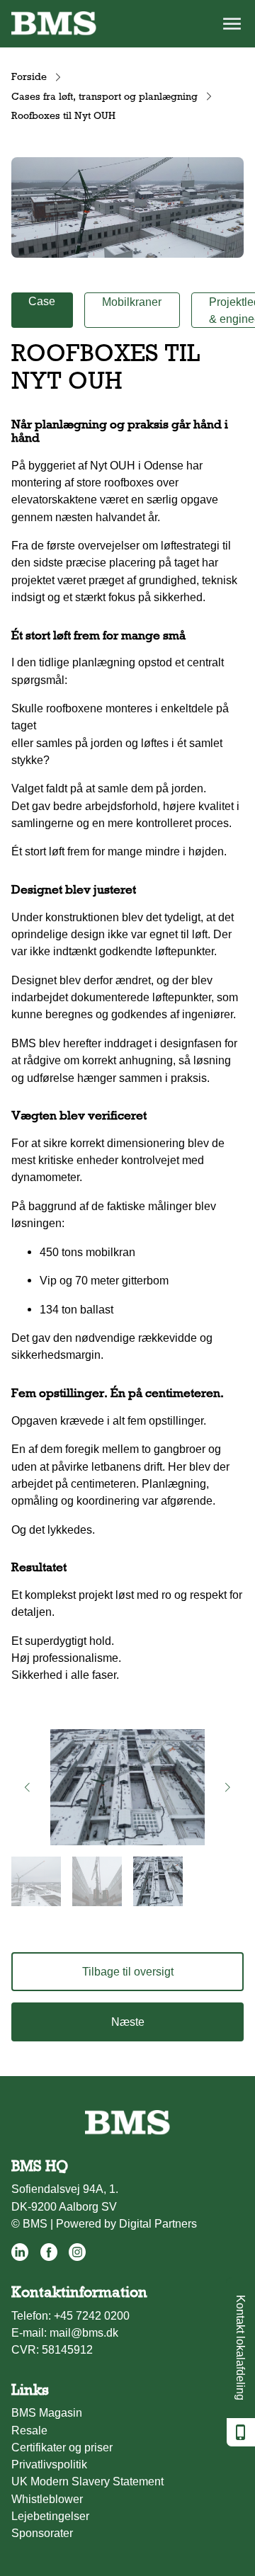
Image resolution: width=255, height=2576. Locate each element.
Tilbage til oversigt (128, 1971)
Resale (29, 2430)
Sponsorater (42, 2533)
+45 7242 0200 (92, 2315)
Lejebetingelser (50, 2516)
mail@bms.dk (84, 2332)
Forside (29, 76)
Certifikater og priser (62, 2447)
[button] (27, 1787)
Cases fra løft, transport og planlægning (104, 96)
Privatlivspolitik (49, 2464)
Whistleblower (47, 2499)
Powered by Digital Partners (126, 2223)
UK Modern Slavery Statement (87, 2481)
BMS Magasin (47, 2412)
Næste (128, 2022)
